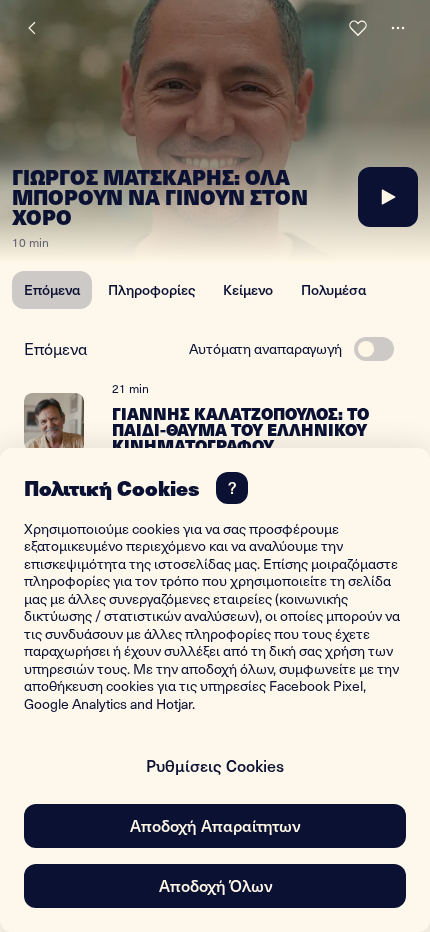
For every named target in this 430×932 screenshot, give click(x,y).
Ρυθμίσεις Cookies (215, 765)
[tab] (52, 290)
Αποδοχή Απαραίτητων (215, 825)
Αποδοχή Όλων (215, 885)
